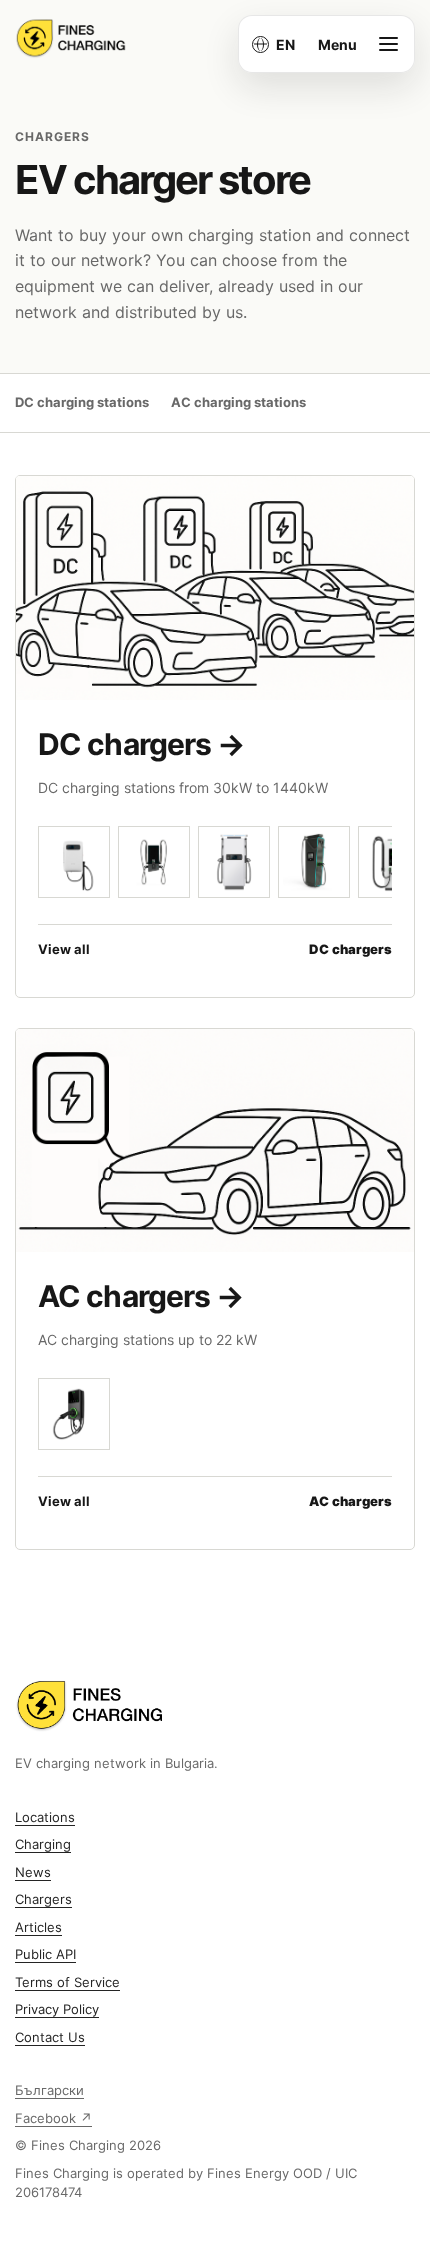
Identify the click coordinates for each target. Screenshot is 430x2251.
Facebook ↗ (53, 2118)
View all (215, 949)
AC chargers (141, 1296)
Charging (43, 1844)
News (33, 1872)
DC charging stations (82, 402)
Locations (45, 1817)
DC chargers (141, 744)
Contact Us (50, 2037)
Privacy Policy (57, 2009)
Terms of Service (67, 1982)
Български (49, 2090)
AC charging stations (238, 402)
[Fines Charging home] (71, 38)
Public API (45, 1954)
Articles (38, 1927)
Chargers (43, 1899)
